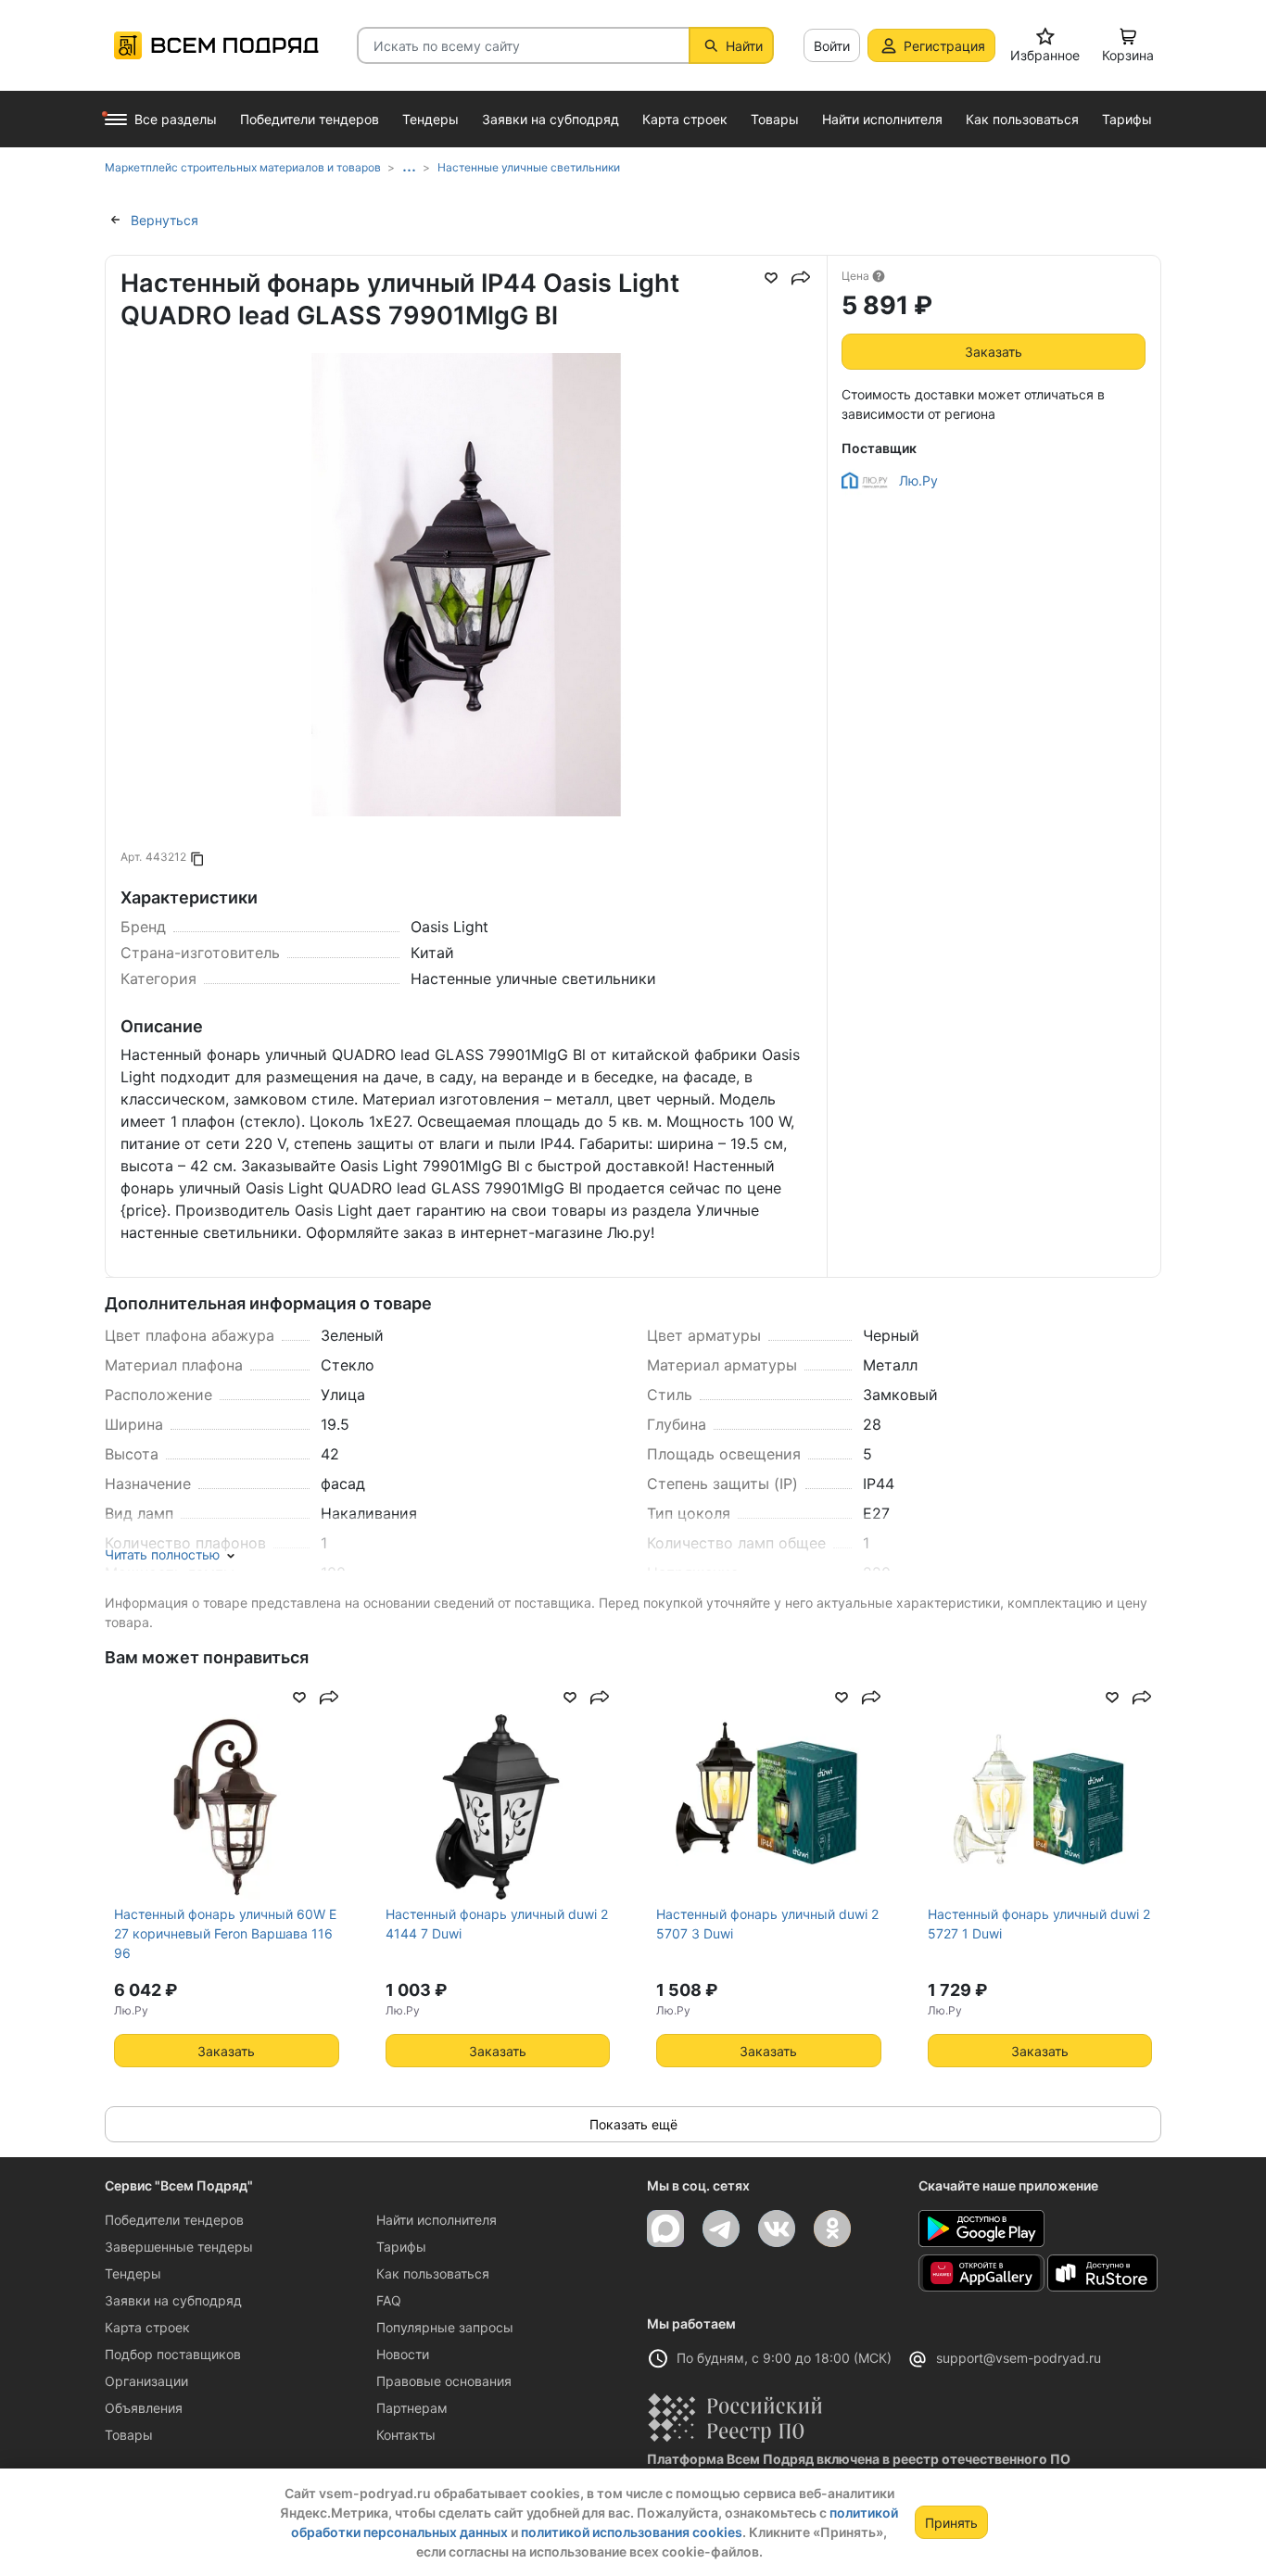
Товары (129, 2435)
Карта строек (147, 2327)
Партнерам (412, 2408)
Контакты (406, 2435)
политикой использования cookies (632, 2532)
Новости (403, 2354)
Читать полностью (162, 1554)
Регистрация (944, 46)
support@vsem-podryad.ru (1019, 2358)
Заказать (994, 352)
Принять (951, 2523)
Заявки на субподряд (173, 2300)
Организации (146, 2381)
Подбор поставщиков (173, 2354)
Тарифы (401, 2247)
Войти (832, 46)
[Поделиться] (801, 278)
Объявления (144, 2408)
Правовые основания (444, 2381)
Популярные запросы (445, 2327)
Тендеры (133, 2273)
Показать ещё (633, 2124)
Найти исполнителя (437, 2220)
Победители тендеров (174, 2220)
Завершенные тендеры (179, 2247)
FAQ (389, 2300)
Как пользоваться (433, 2273)
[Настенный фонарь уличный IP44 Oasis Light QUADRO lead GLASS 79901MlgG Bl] (466, 699)
